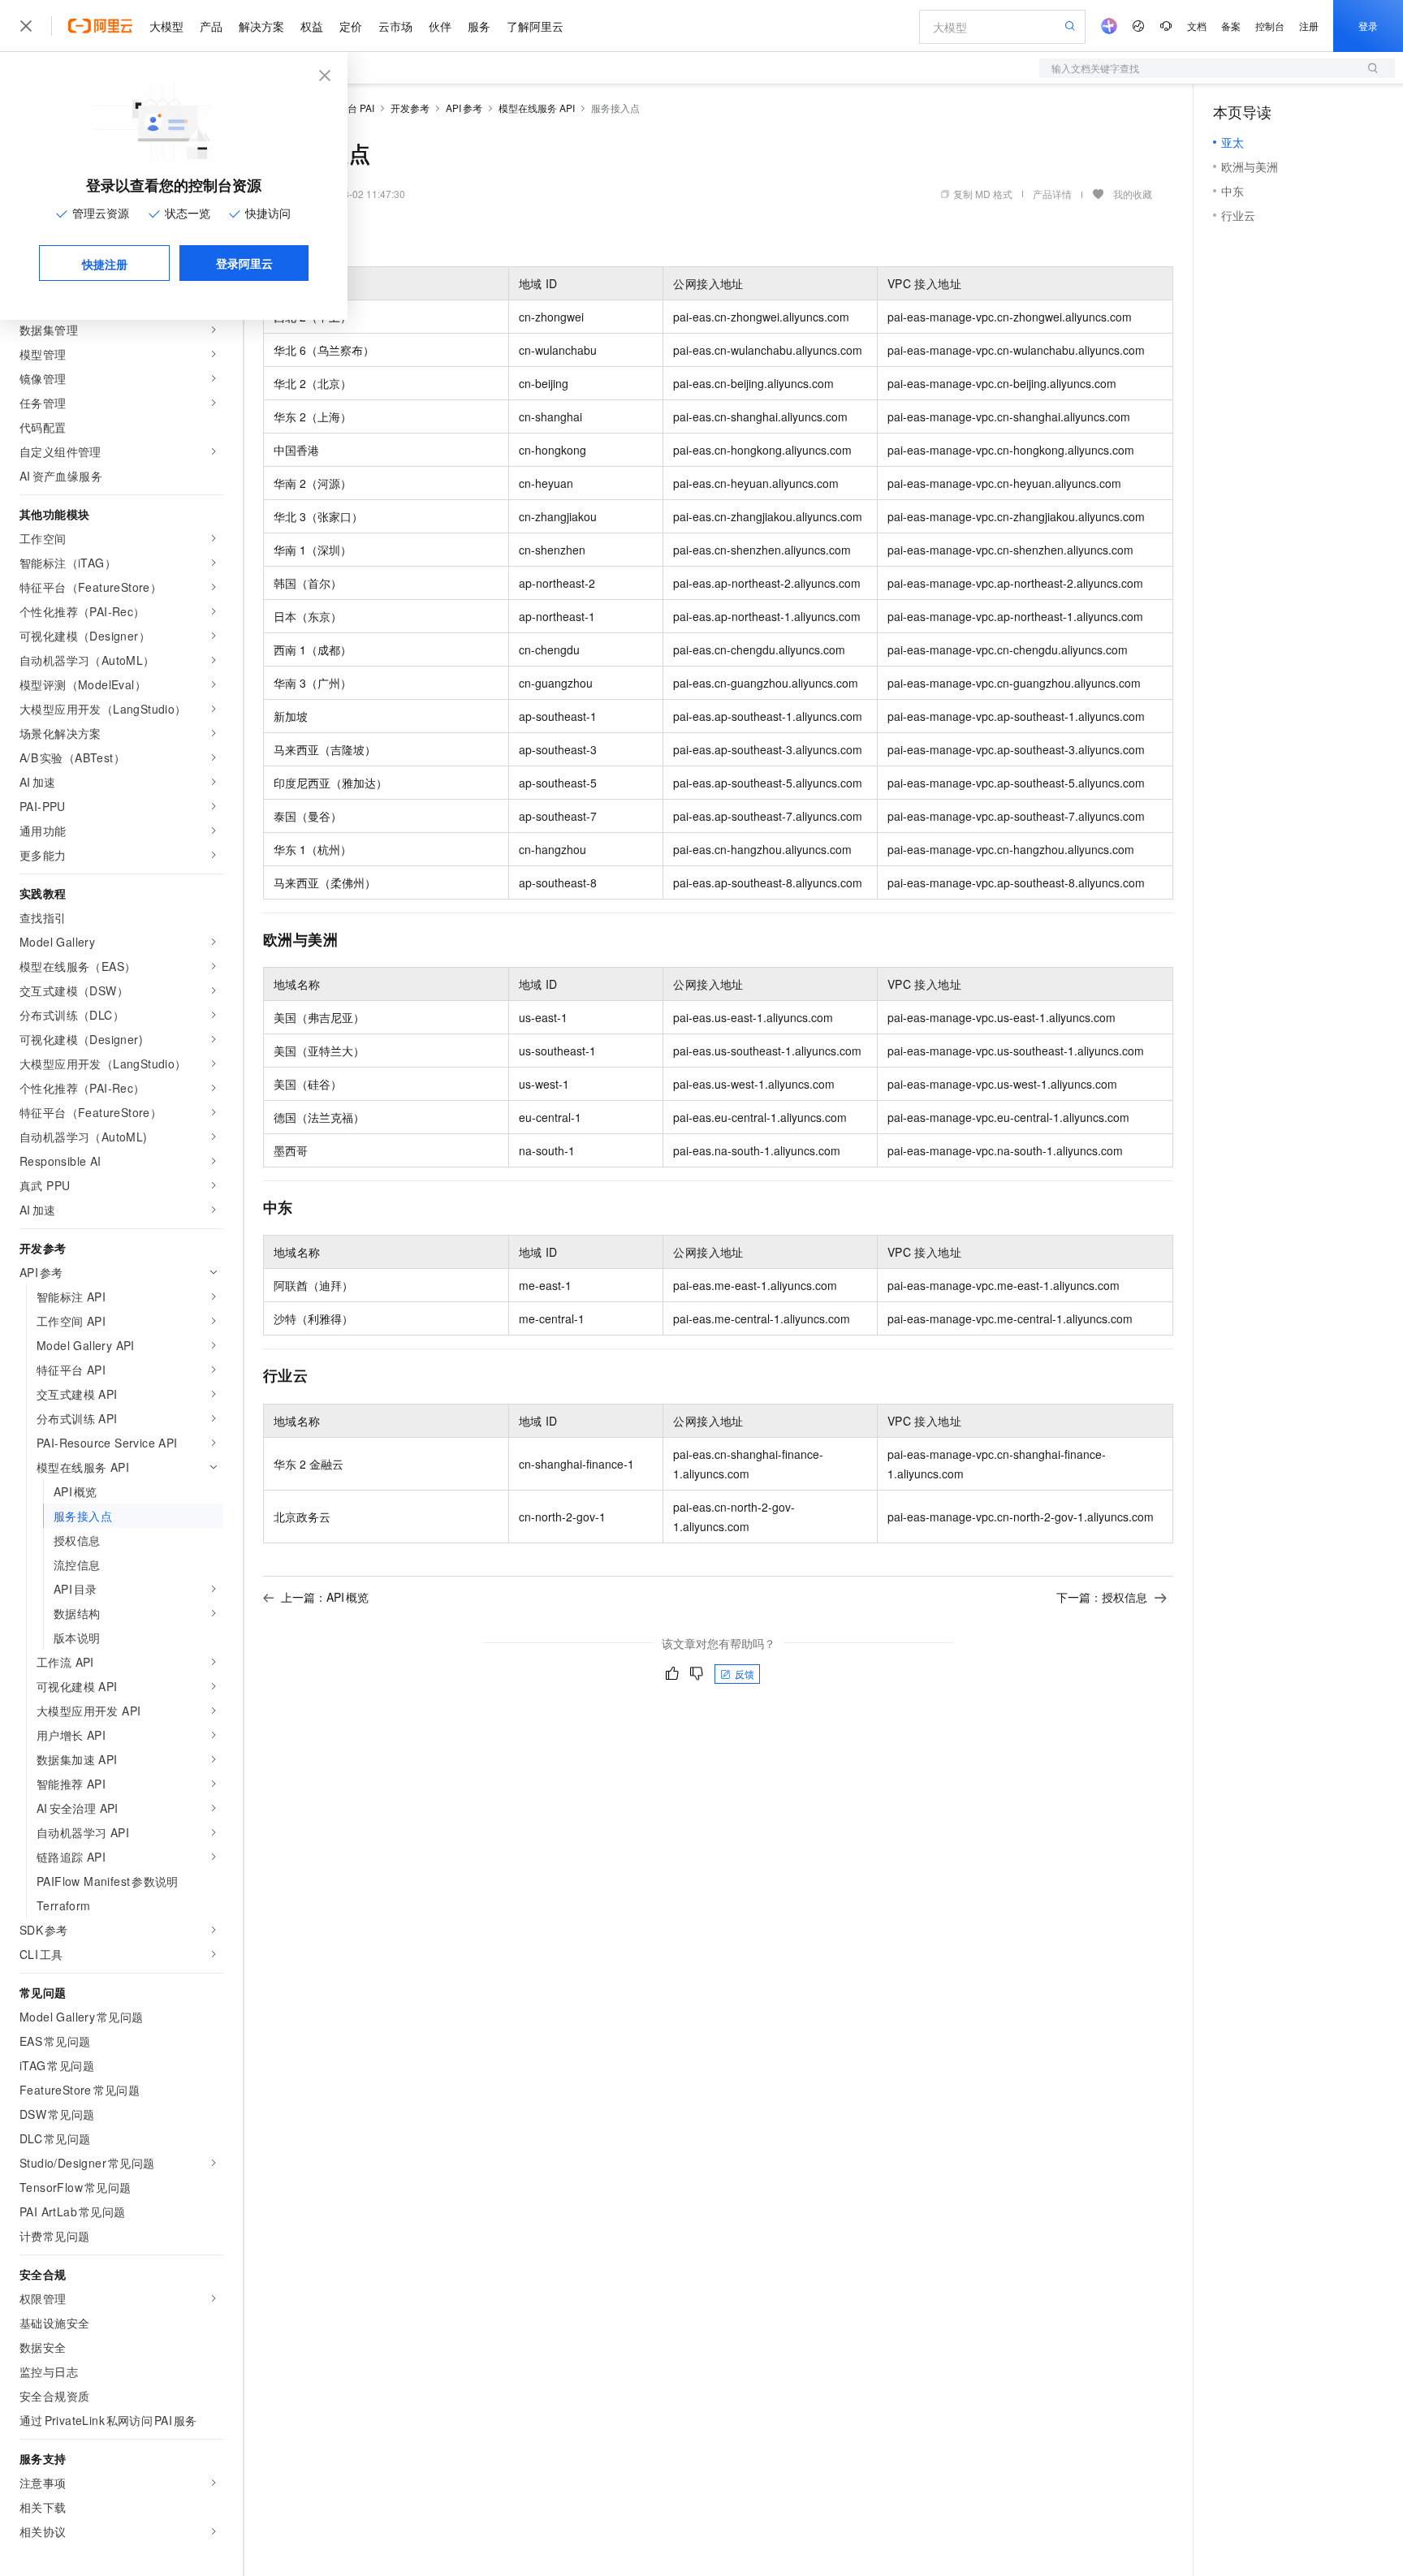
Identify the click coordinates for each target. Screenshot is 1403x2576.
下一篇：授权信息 (1102, 1597)
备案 (1231, 26)
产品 (211, 26)
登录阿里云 (244, 263)
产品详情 (1052, 194)
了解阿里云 (535, 26)
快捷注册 (105, 264)
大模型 (166, 26)
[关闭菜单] (26, 26)
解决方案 (261, 26)
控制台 (1270, 26)
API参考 (464, 108)
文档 (1197, 26)
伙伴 (440, 26)
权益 (312, 26)
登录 (1368, 26)
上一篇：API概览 (325, 1597)
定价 (351, 26)
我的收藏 (1133, 194)
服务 (479, 26)
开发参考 (410, 108)
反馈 (745, 1674)
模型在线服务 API (537, 108)
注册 (1309, 26)
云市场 (395, 26)
